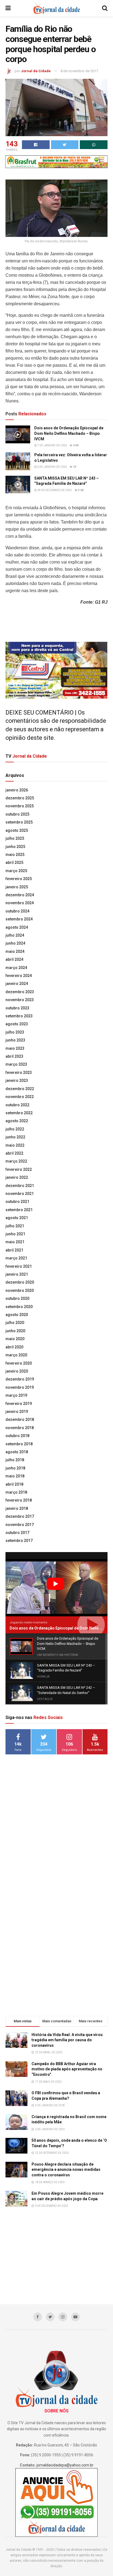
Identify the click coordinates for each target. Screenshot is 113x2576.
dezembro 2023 (20, 992)
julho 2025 (15, 838)
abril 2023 (14, 1056)
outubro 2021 (17, 1202)
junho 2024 (15, 943)
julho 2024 (15, 935)
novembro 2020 (20, 1290)
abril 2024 (14, 959)
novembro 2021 (20, 1194)
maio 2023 (15, 1048)
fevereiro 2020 (19, 1363)
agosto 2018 (17, 1452)
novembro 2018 (20, 1428)
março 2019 (16, 1395)
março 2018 (16, 1492)
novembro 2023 (20, 1000)
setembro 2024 (19, 919)
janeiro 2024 (17, 984)
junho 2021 (15, 1234)
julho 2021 (15, 1226)
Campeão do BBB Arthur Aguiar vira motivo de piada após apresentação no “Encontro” (67, 2069)
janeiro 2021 (17, 1274)
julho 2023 (15, 1032)
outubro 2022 (17, 1105)
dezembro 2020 (20, 1282)
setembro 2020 (19, 1307)
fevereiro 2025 (19, 879)
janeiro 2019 (17, 1412)
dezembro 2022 (20, 1089)
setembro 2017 (19, 1541)
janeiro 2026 (17, 790)
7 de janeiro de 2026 (52, 445)
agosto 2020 (17, 1315)
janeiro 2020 (17, 1371)
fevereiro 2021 (19, 1266)
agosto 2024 (17, 927)
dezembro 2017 (20, 1516)
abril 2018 (14, 1484)
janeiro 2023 (17, 1080)
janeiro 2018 (17, 1508)
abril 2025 (14, 863)
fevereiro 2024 (19, 976)
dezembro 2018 (20, 1419)
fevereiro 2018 (19, 1500)
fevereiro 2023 (19, 1073)
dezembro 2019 (20, 1379)
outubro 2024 (17, 911)
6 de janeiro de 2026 (52, 467)
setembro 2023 (19, 1016)
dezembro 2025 (20, 798)
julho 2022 (15, 1129)
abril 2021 (14, 1250)
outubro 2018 (17, 1436)
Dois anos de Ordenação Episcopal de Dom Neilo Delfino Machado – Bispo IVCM (69, 433)
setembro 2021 (19, 1210)
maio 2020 (15, 1339)
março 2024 (16, 968)
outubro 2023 (17, 1008)
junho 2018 (15, 1468)
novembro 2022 (20, 1097)
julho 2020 (15, 1323)
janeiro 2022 (17, 1177)
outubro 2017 (17, 1533)
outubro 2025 (17, 814)
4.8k (76, 445)
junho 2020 (15, 1331)
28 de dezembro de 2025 (54, 490)
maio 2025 (15, 855)
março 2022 (16, 1161)
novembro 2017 (20, 1525)
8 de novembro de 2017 (79, 71)
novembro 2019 (20, 1387)
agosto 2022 (17, 1121)
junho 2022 (15, 1137)
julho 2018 (15, 1460)
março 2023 (16, 1064)
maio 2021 (15, 1242)
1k (74, 467)
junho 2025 (15, 847)
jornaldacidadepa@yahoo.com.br (65, 2465)
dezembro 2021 (20, 1186)
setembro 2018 (19, 1444)
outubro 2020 (17, 1298)
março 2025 (16, 871)
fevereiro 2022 (19, 1169)
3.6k (80, 490)
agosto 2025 (17, 830)
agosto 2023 (17, 1024)
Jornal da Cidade (36, 71)
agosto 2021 (17, 1218)
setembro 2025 (19, 822)
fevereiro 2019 (19, 1404)
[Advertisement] (56, 1845)
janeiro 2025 (17, 887)
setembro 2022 (19, 1113)
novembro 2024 (20, 903)
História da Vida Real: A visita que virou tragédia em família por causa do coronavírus (67, 2040)
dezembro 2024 (20, 895)
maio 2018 (15, 1476)
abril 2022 (14, 1153)
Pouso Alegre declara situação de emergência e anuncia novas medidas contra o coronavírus (66, 2170)
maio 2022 (15, 1145)
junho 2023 (15, 1040)
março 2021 (16, 1258)
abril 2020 (14, 1347)
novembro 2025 (20, 806)
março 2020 (16, 1355)
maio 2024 (15, 951)
